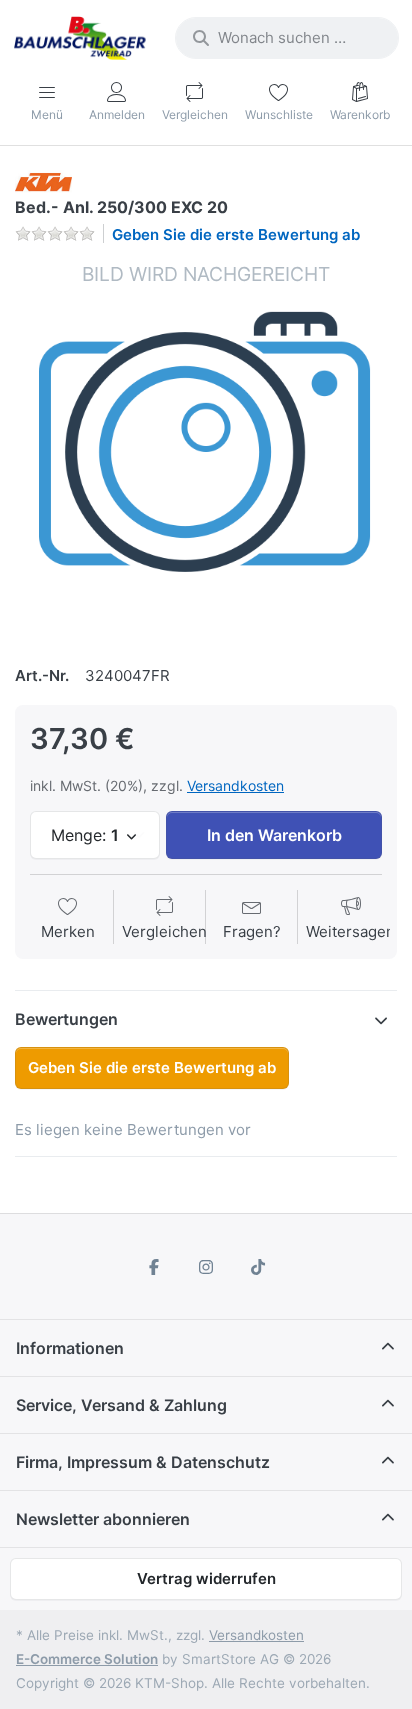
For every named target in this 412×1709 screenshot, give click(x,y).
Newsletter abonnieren (103, 1519)
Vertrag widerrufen (206, 1578)
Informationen (70, 1348)
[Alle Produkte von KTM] (43, 180)
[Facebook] (155, 1267)
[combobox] (287, 38)
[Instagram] (206, 1267)
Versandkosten (235, 785)
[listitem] (206, 452)
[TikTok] (258, 1267)
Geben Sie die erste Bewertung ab (236, 234)
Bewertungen (66, 1019)
